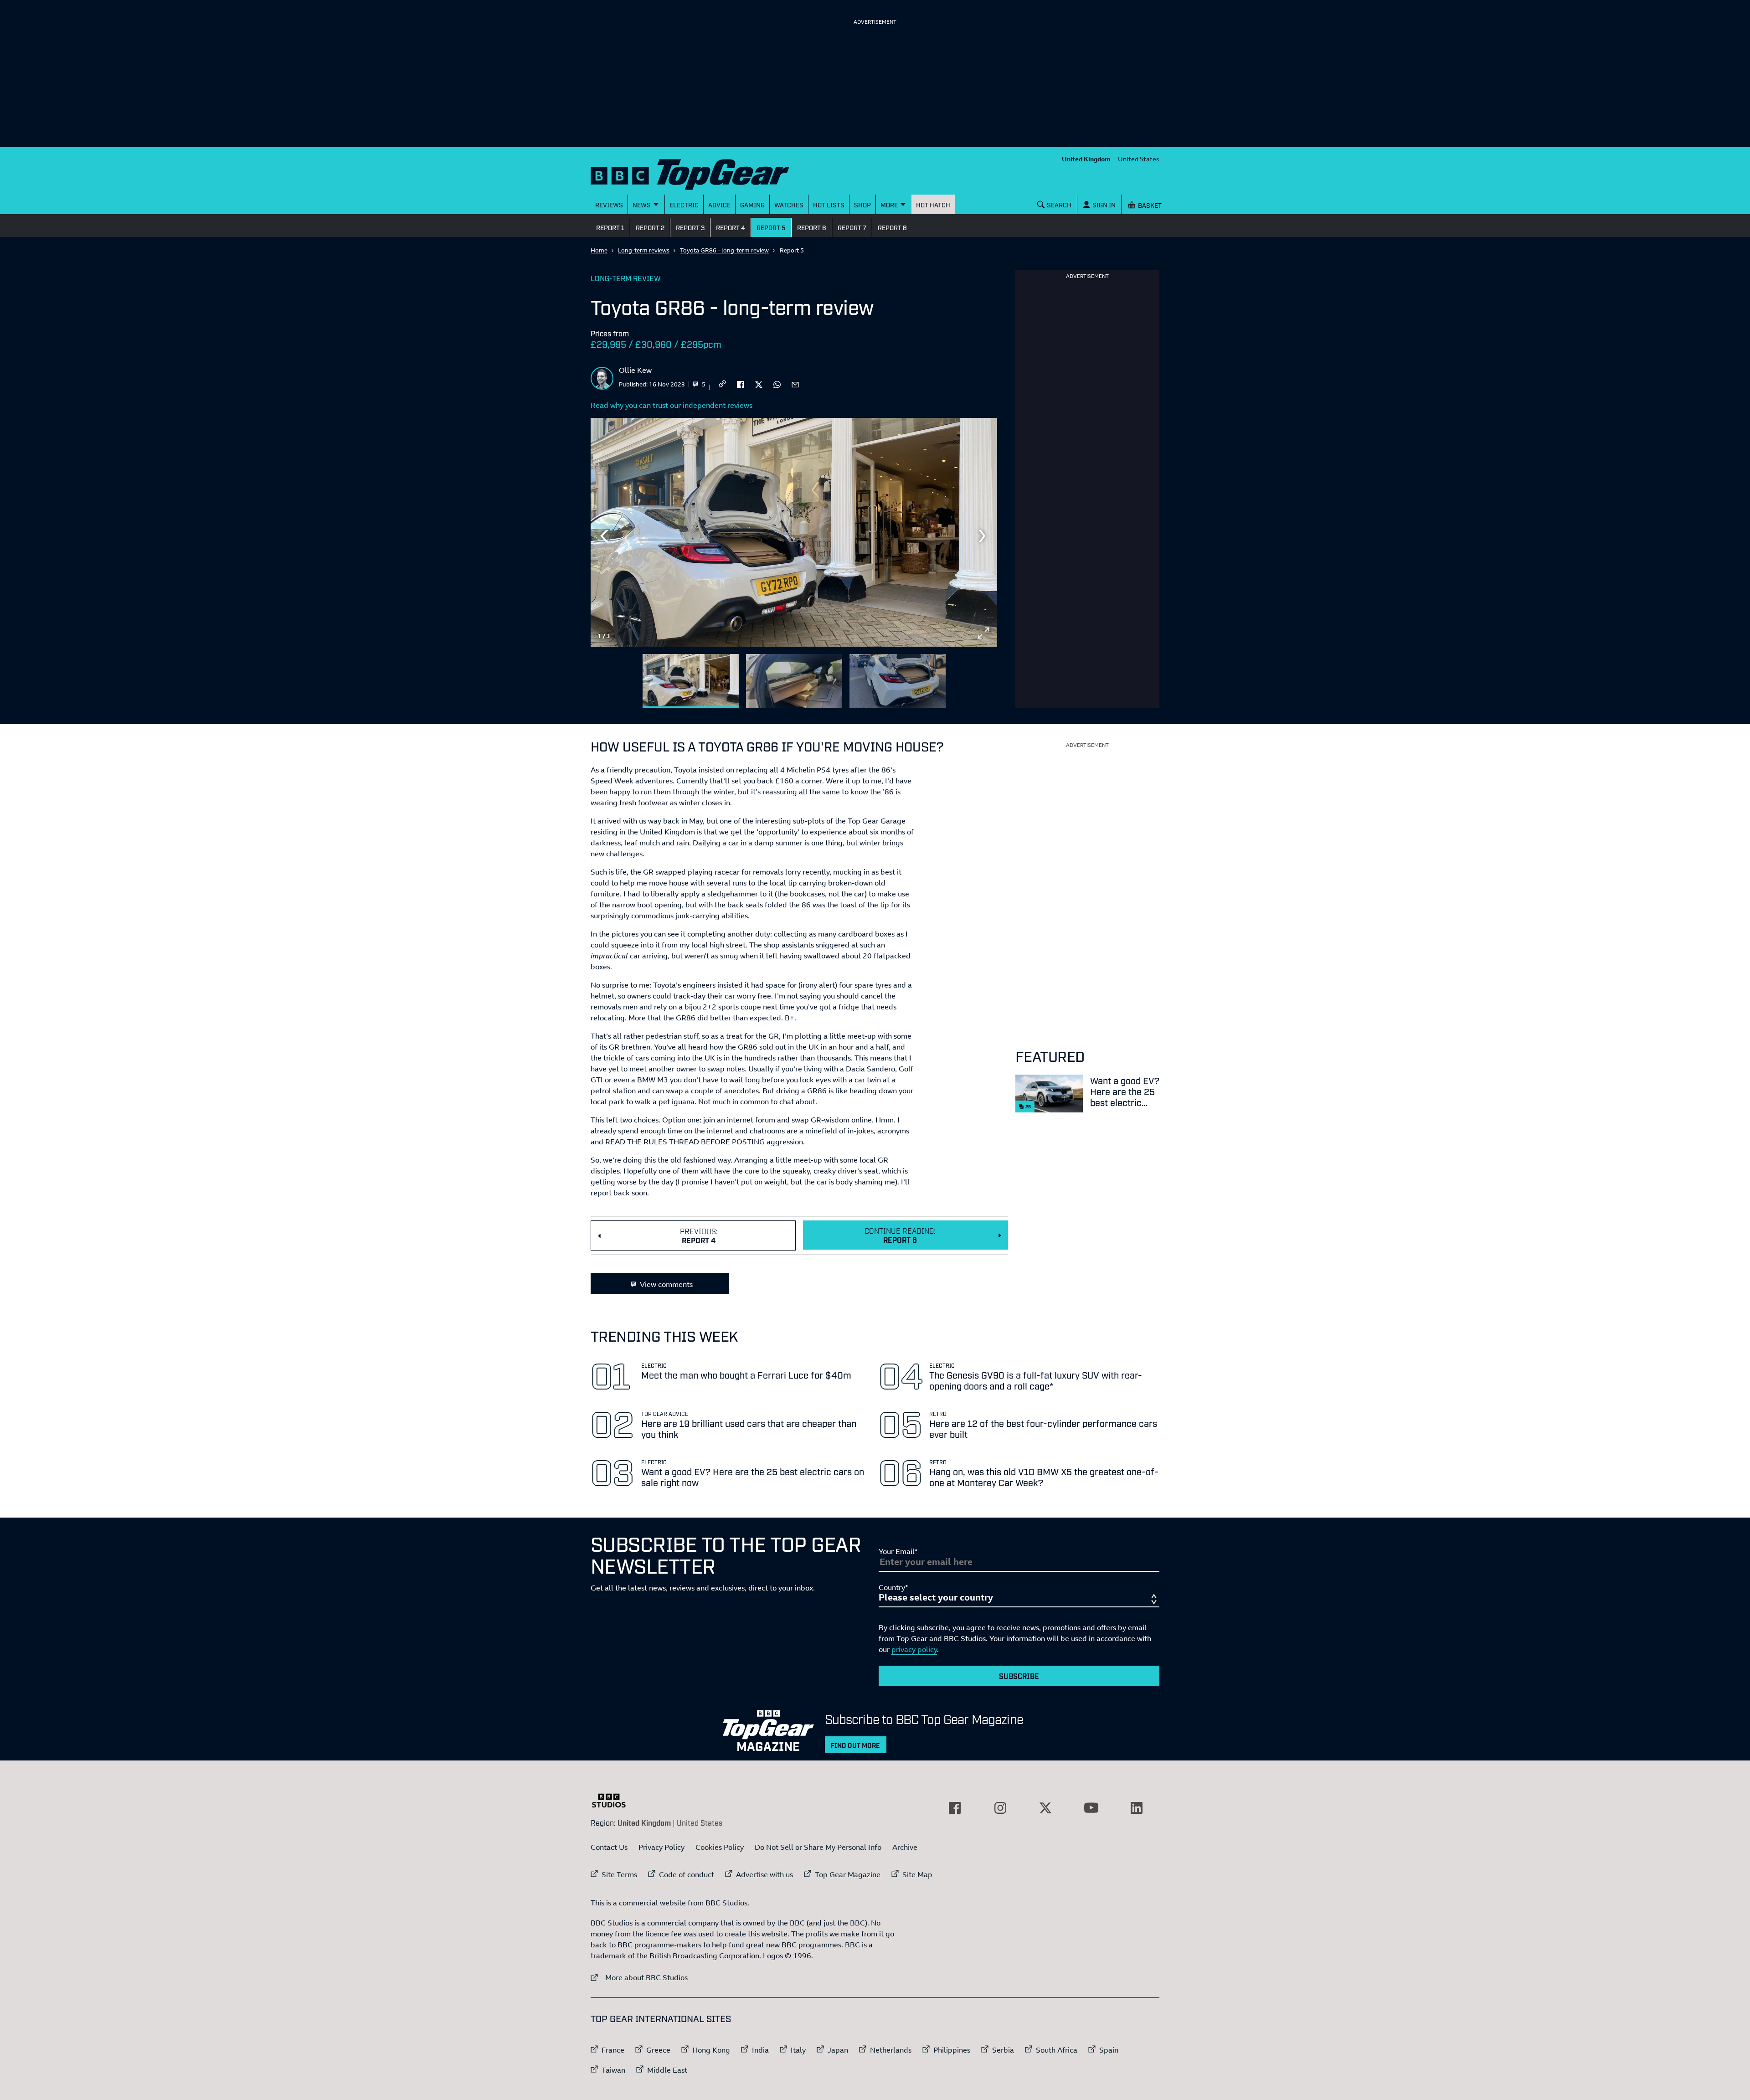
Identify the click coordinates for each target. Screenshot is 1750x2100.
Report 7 (852, 227)
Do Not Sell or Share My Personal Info (818, 1847)
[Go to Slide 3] (898, 681)
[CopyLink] (722, 384)
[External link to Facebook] (955, 1808)
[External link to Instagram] (1000, 1808)
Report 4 (731, 227)
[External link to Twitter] (1045, 1808)
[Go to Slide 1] (691, 681)
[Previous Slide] (604, 536)
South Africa (1057, 2050)
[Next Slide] (983, 536)
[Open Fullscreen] (983, 633)
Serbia (1003, 2050)
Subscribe (1019, 1676)
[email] (795, 384)
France (613, 2050)
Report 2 (650, 227)
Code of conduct (687, 1874)
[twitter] (759, 384)
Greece (658, 2050)
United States (1139, 159)
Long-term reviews (644, 250)
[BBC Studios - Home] (613, 1801)
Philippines (952, 2050)
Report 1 (610, 227)
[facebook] (741, 384)
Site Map (917, 1874)
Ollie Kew (635, 370)
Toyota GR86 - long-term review (724, 250)
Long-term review (626, 278)
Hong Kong (711, 2050)
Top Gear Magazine (848, 1874)
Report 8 (892, 227)
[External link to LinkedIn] (1137, 1808)
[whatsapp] (777, 384)
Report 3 (690, 227)
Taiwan (613, 2070)
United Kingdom (1086, 159)
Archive (905, 1847)
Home (599, 250)
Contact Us (609, 1847)
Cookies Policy (720, 1847)
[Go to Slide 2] (794, 681)
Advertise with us (764, 1874)
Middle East (667, 2070)
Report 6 (812, 227)
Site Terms (619, 1874)
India (760, 2050)
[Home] (701, 172)
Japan (838, 2050)
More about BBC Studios (639, 1977)
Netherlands (891, 2050)
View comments (666, 1284)
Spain (1109, 2050)
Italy (798, 2050)
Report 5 (771, 227)
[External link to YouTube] (1091, 1808)
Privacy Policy (661, 1847)
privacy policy (914, 1649)
